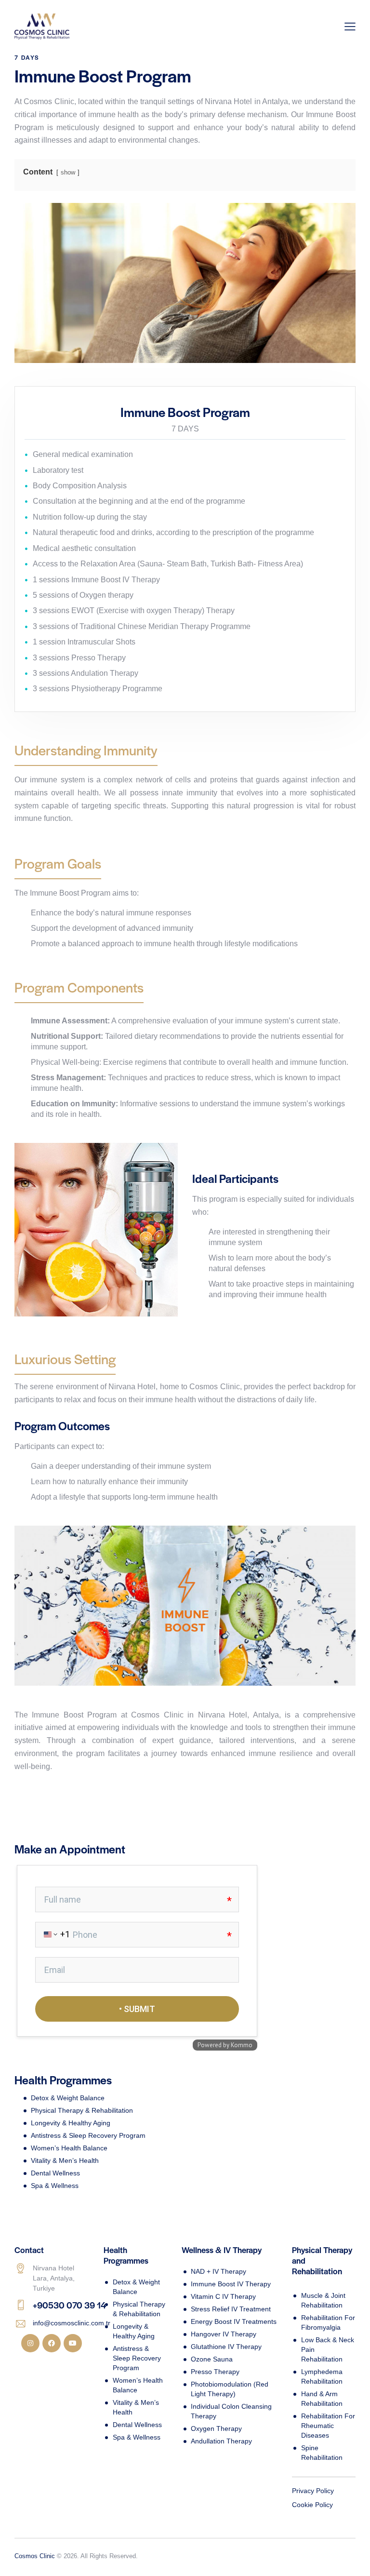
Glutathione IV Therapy (226, 2347)
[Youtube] (73, 2343)
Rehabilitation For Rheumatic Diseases (328, 2426)
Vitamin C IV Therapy (223, 2296)
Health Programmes (63, 2080)
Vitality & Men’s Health (65, 2160)
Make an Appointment (70, 1849)
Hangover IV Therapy (224, 2334)
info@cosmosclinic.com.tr (72, 2323)
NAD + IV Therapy (218, 2271)
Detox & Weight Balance (68, 2098)
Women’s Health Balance (69, 2148)
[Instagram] (30, 2343)
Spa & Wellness (55, 2186)
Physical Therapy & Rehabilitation (82, 2110)
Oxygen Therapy (216, 2428)
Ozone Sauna (212, 2359)
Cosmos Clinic (35, 2556)
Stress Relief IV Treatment (231, 2309)
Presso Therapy (215, 2372)
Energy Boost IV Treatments (234, 2321)
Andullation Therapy (221, 2441)
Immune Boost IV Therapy (231, 2284)
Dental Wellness (55, 2173)
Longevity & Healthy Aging (71, 2123)
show (68, 172)
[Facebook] (52, 2343)
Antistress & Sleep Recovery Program (88, 2135)
